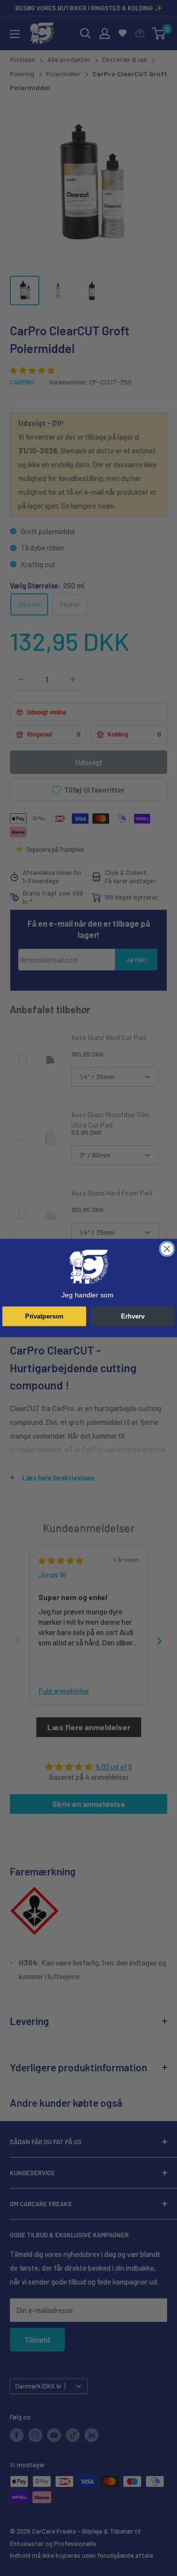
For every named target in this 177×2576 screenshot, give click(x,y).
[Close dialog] (167, 1249)
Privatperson (44, 1316)
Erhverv (133, 1316)
